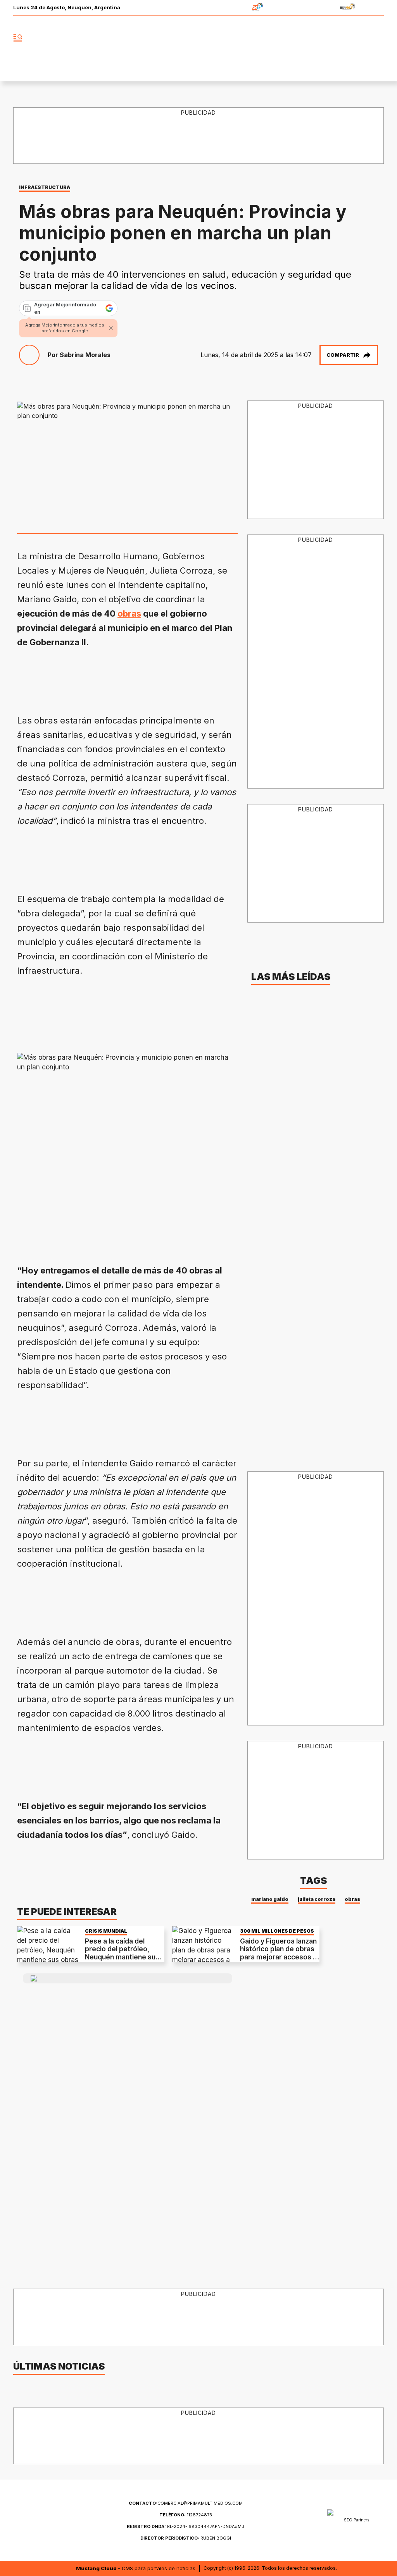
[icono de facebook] (326, 38)
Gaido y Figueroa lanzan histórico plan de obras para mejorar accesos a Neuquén (278, 1953)
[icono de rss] (378, 38)
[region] (158, 678)
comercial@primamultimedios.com (186, 2503)
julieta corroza (317, 1899)
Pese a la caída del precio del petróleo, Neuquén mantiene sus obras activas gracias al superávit (123, 1957)
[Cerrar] (111, 328)
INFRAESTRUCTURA (45, 187)
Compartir (343, 355)
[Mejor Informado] (198, 38)
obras (129, 613)
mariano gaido (270, 1899)
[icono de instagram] (361, 38)
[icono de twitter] (343, 38)
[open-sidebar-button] (18, 38)
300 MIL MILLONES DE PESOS (277, 1931)
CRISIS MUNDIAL (106, 1931)
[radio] (233, 8)
